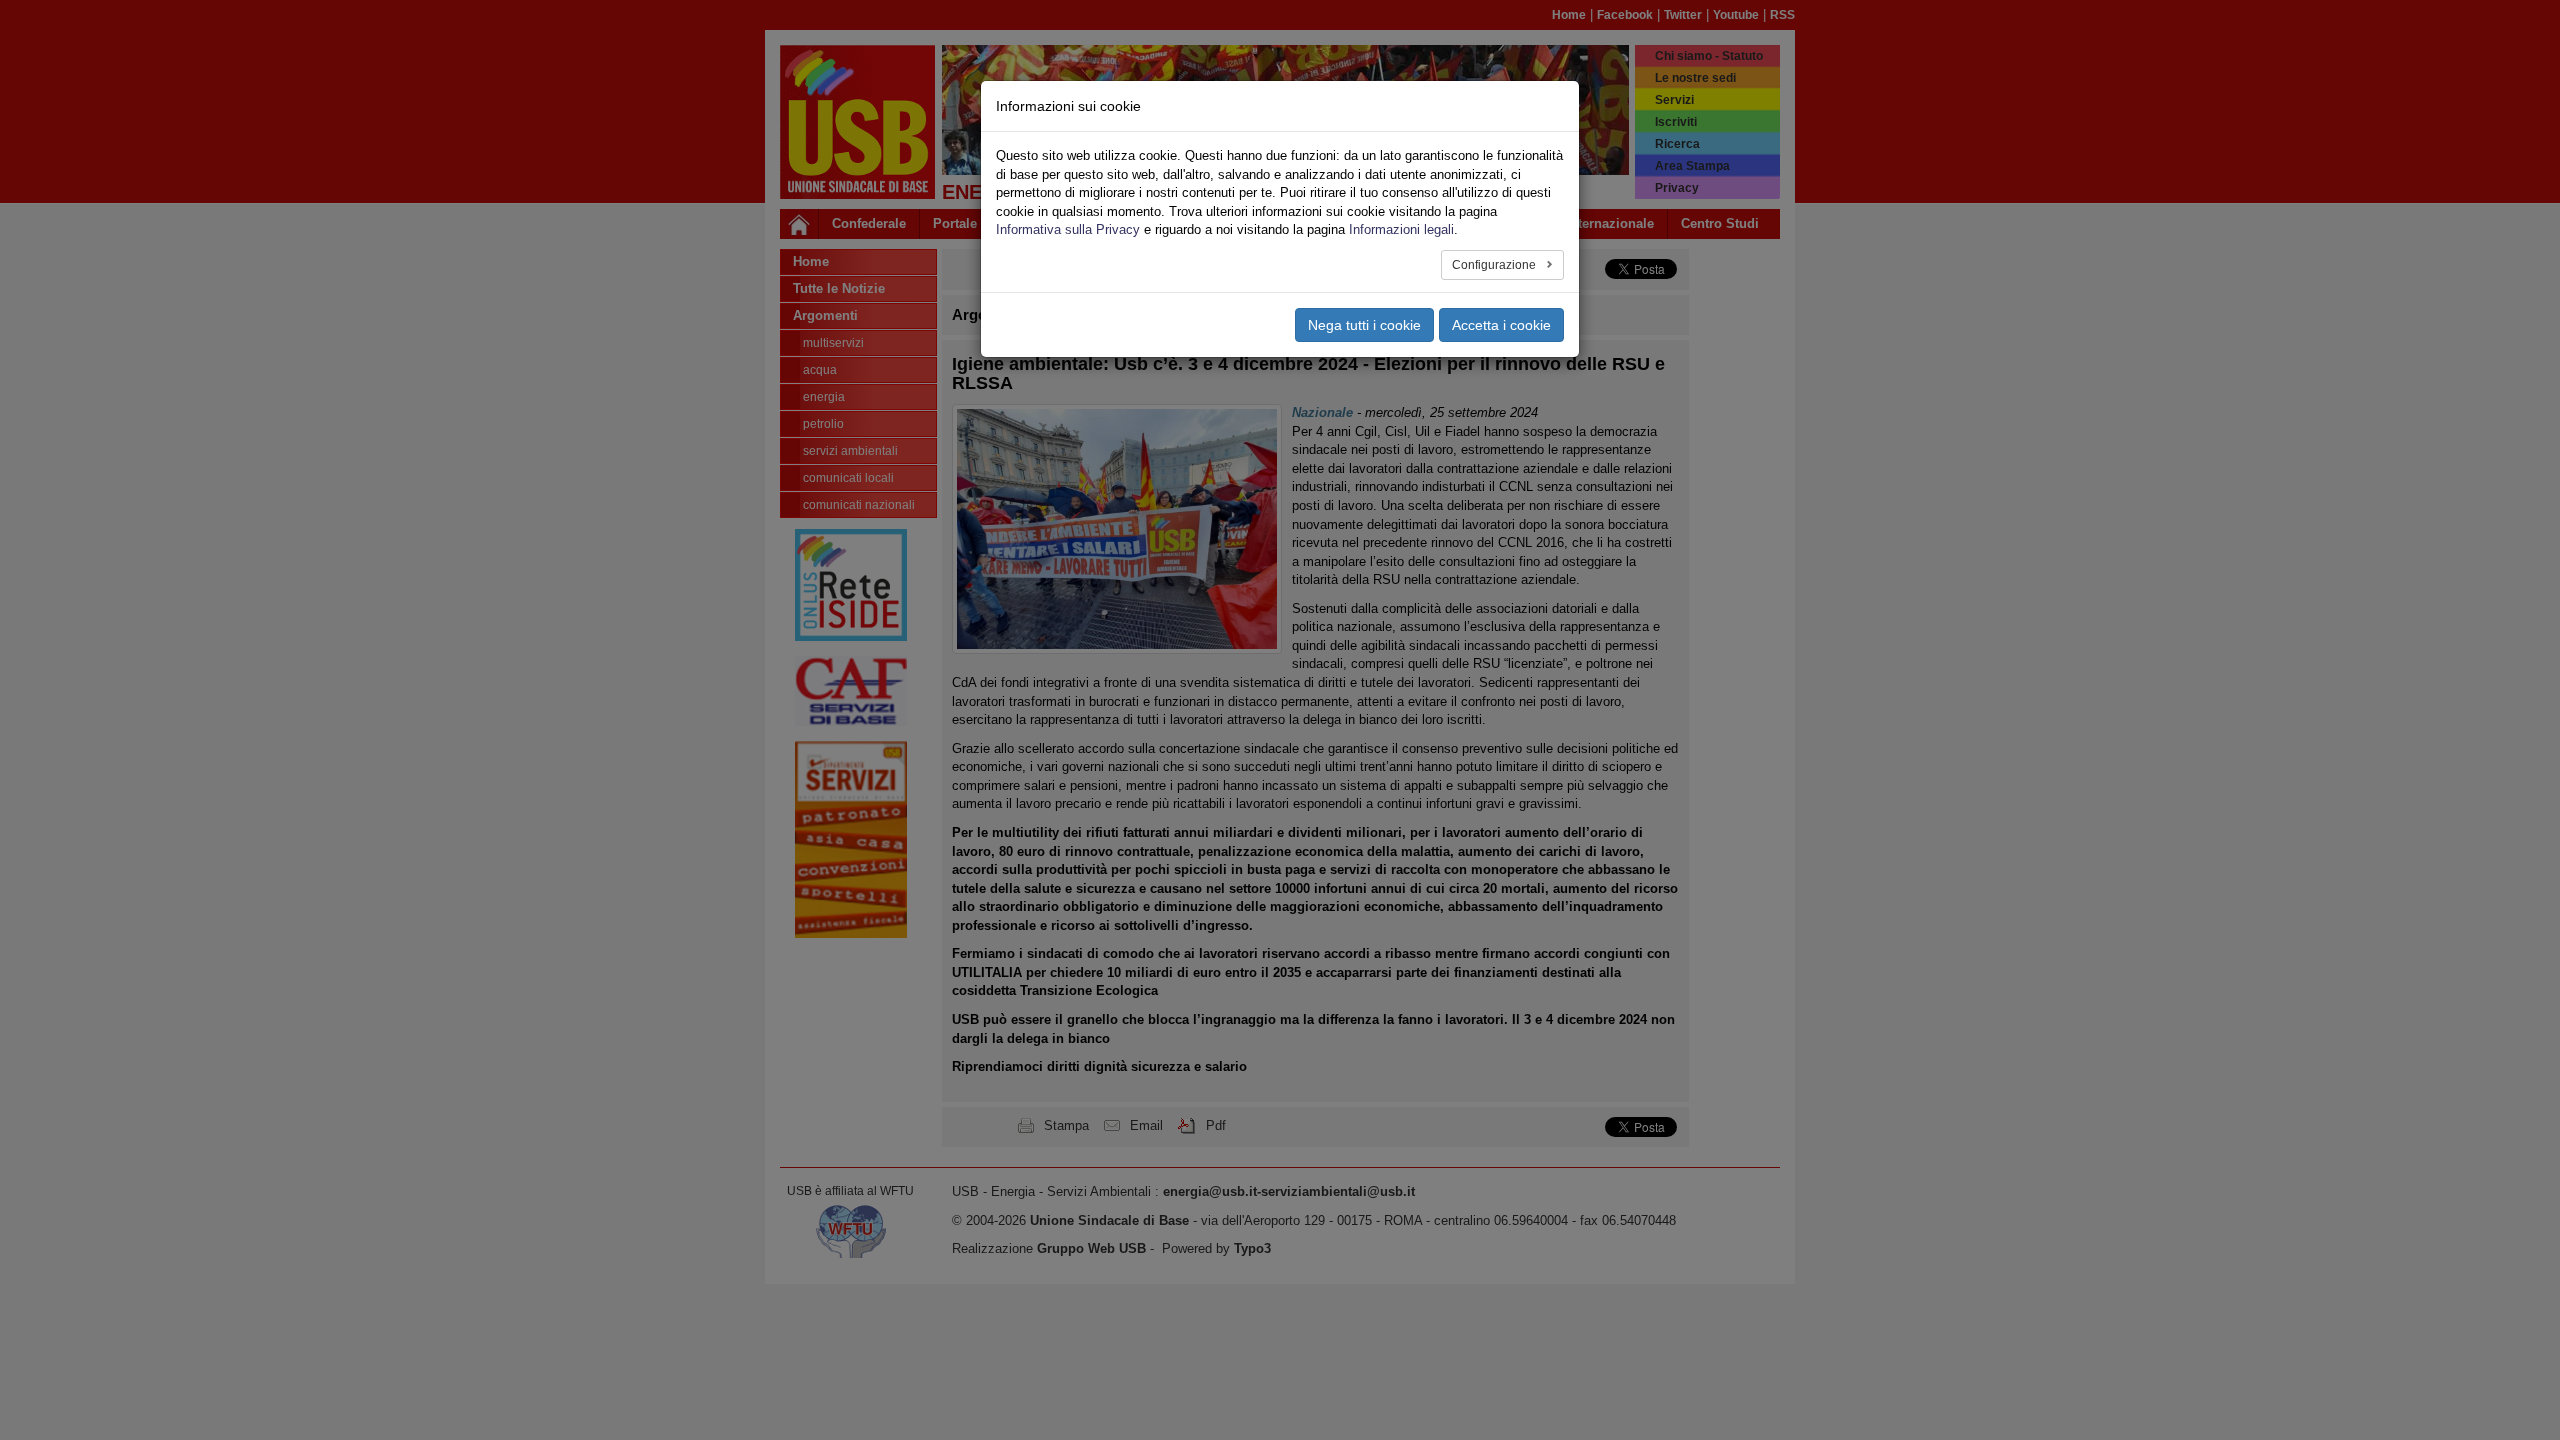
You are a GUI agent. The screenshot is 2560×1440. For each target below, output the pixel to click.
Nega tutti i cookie (1364, 325)
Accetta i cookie (1501, 325)
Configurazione (1495, 265)
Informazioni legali (1401, 229)
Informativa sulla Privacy (1068, 229)
